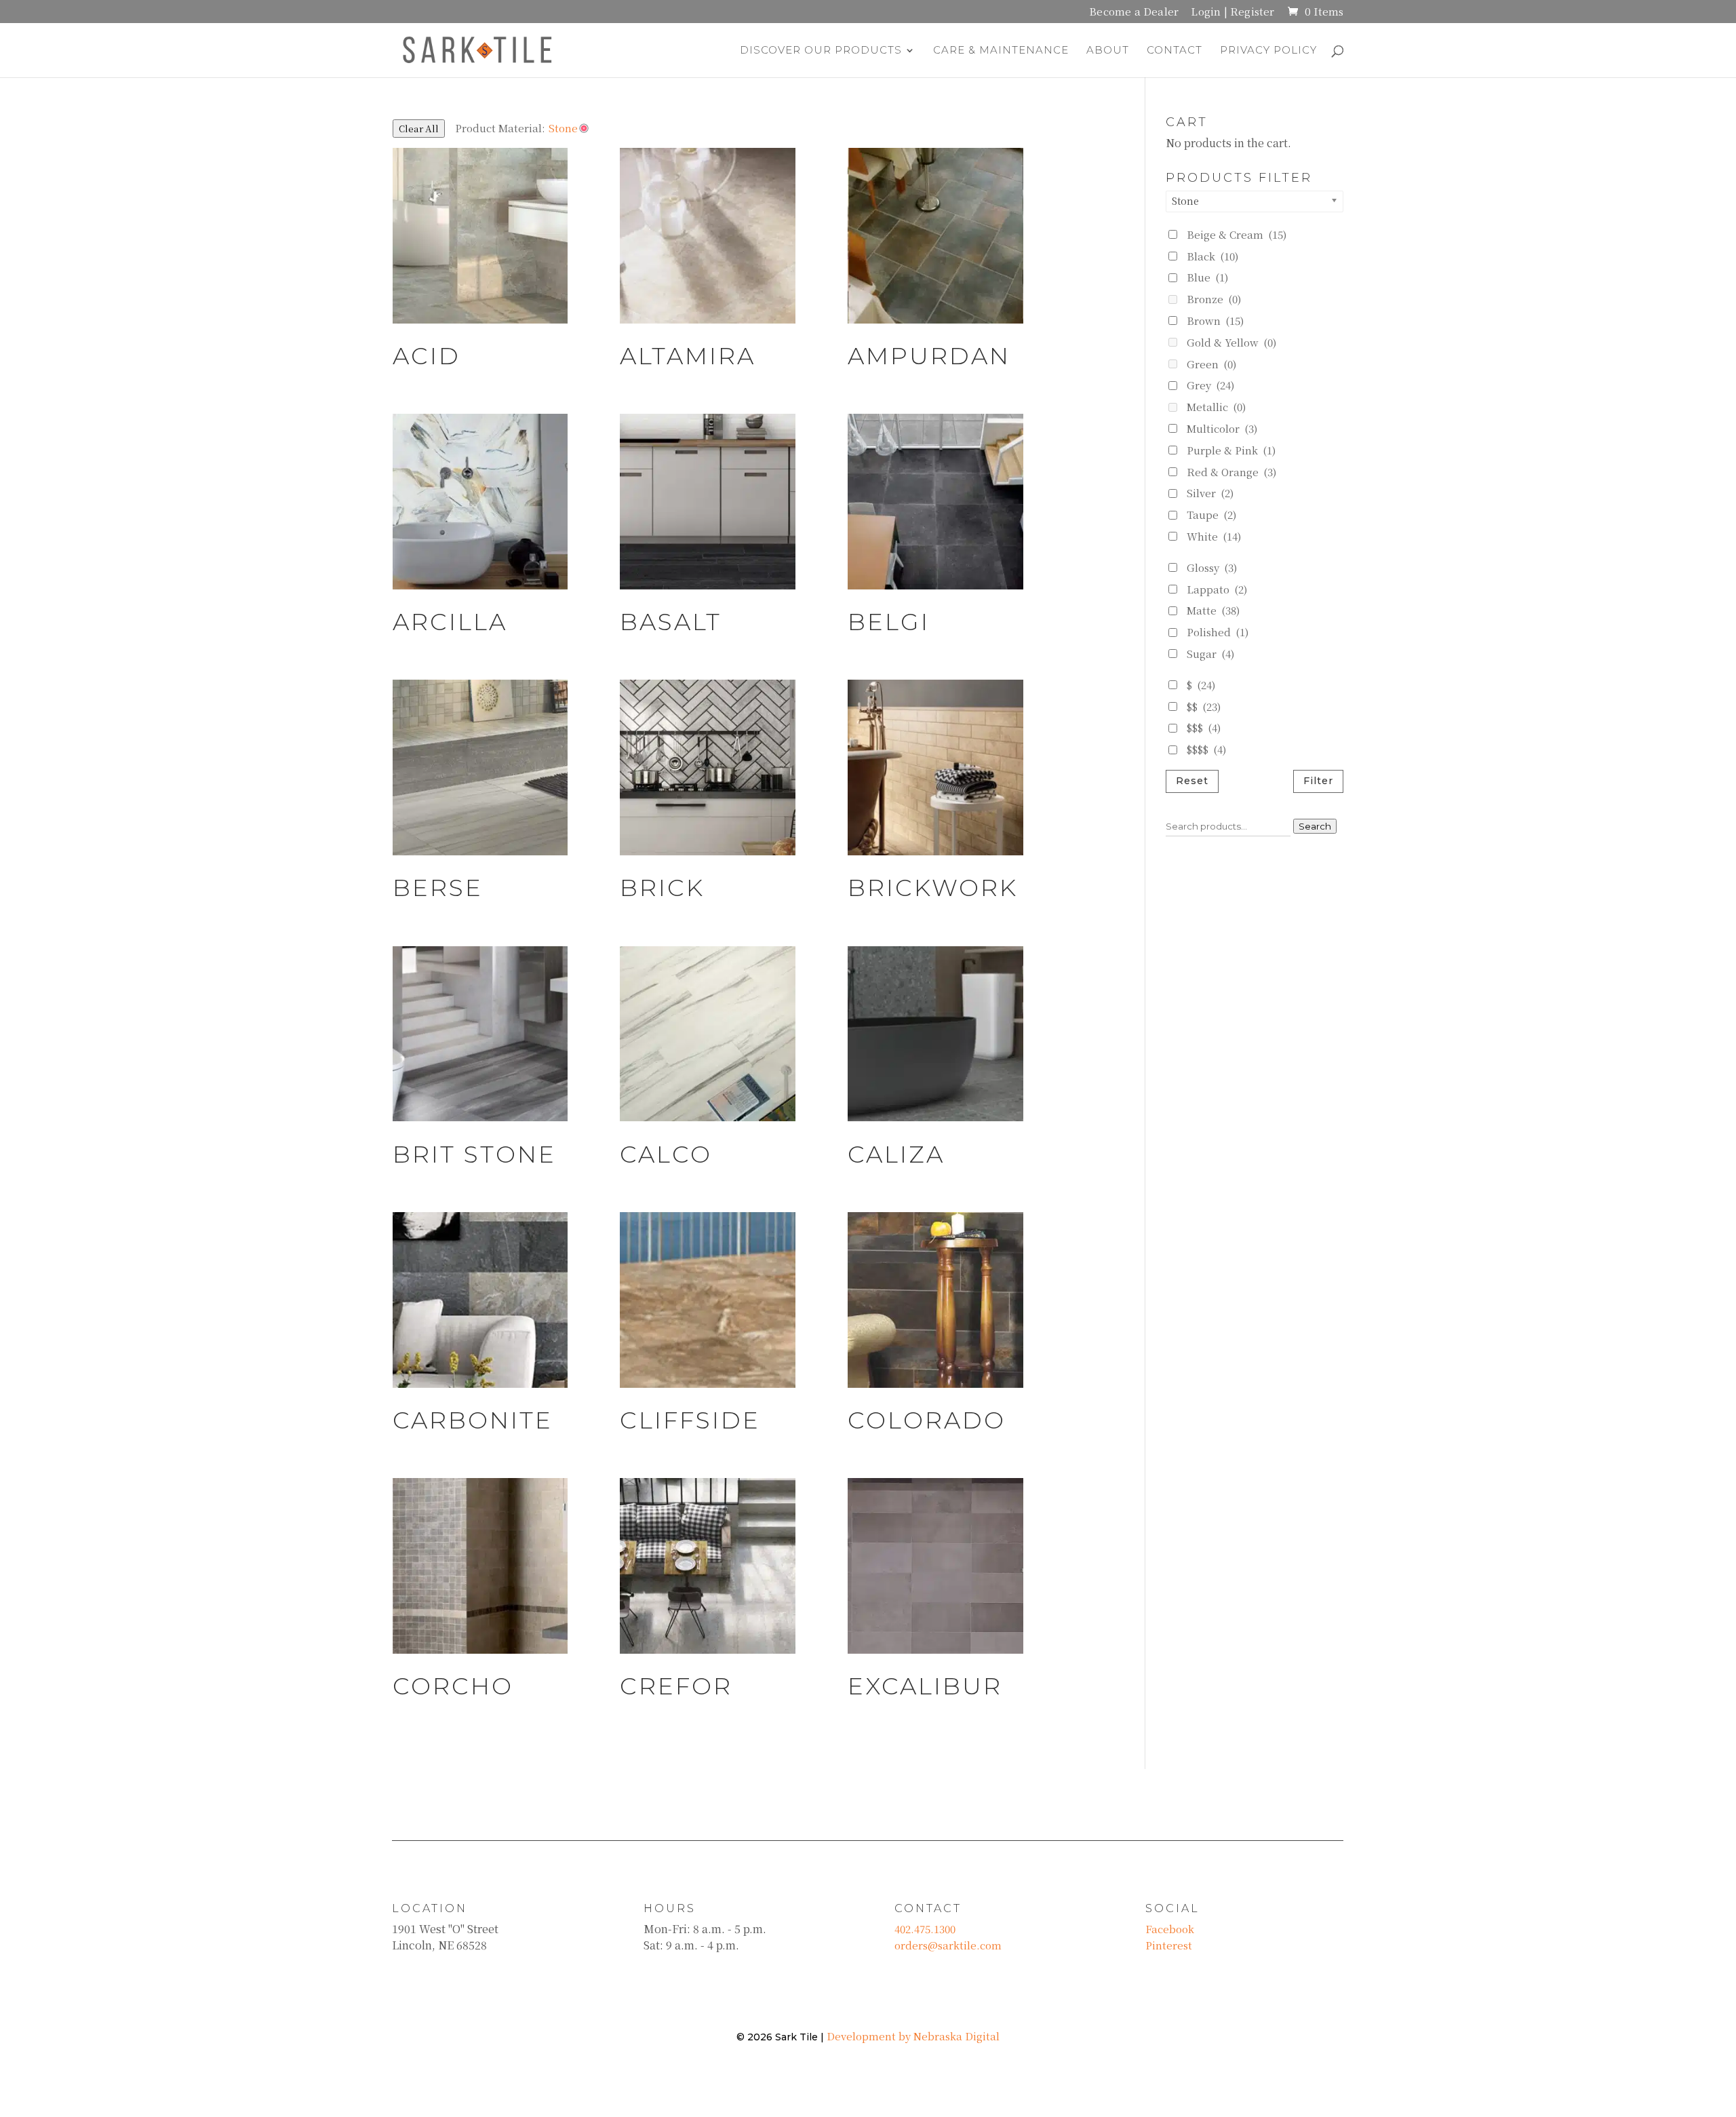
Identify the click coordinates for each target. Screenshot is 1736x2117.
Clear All (419, 129)
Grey (1210, 385)
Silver (1210, 493)
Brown (1215, 321)
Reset (1192, 781)
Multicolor (1222, 428)
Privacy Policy (1268, 51)
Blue (1207, 277)
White (1214, 536)
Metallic (1216, 407)
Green (1211, 364)
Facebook (1170, 1929)
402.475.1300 (925, 1929)
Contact (1175, 51)
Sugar (1210, 654)
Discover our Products (821, 51)
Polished (1218, 632)
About (1108, 51)
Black (1212, 256)
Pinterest (1169, 1945)
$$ (1204, 706)
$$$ (1204, 727)
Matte (1213, 610)
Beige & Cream (1237, 234)
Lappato (1217, 589)
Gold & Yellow (1231, 342)
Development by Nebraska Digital (913, 2036)
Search (1315, 826)
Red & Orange (1231, 472)
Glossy (1212, 567)
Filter (1318, 781)
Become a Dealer (1134, 13)
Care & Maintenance (1001, 51)
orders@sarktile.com (948, 1945)
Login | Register (1232, 13)
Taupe (1211, 514)
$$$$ (1206, 749)
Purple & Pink (1231, 450)
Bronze (1214, 299)
